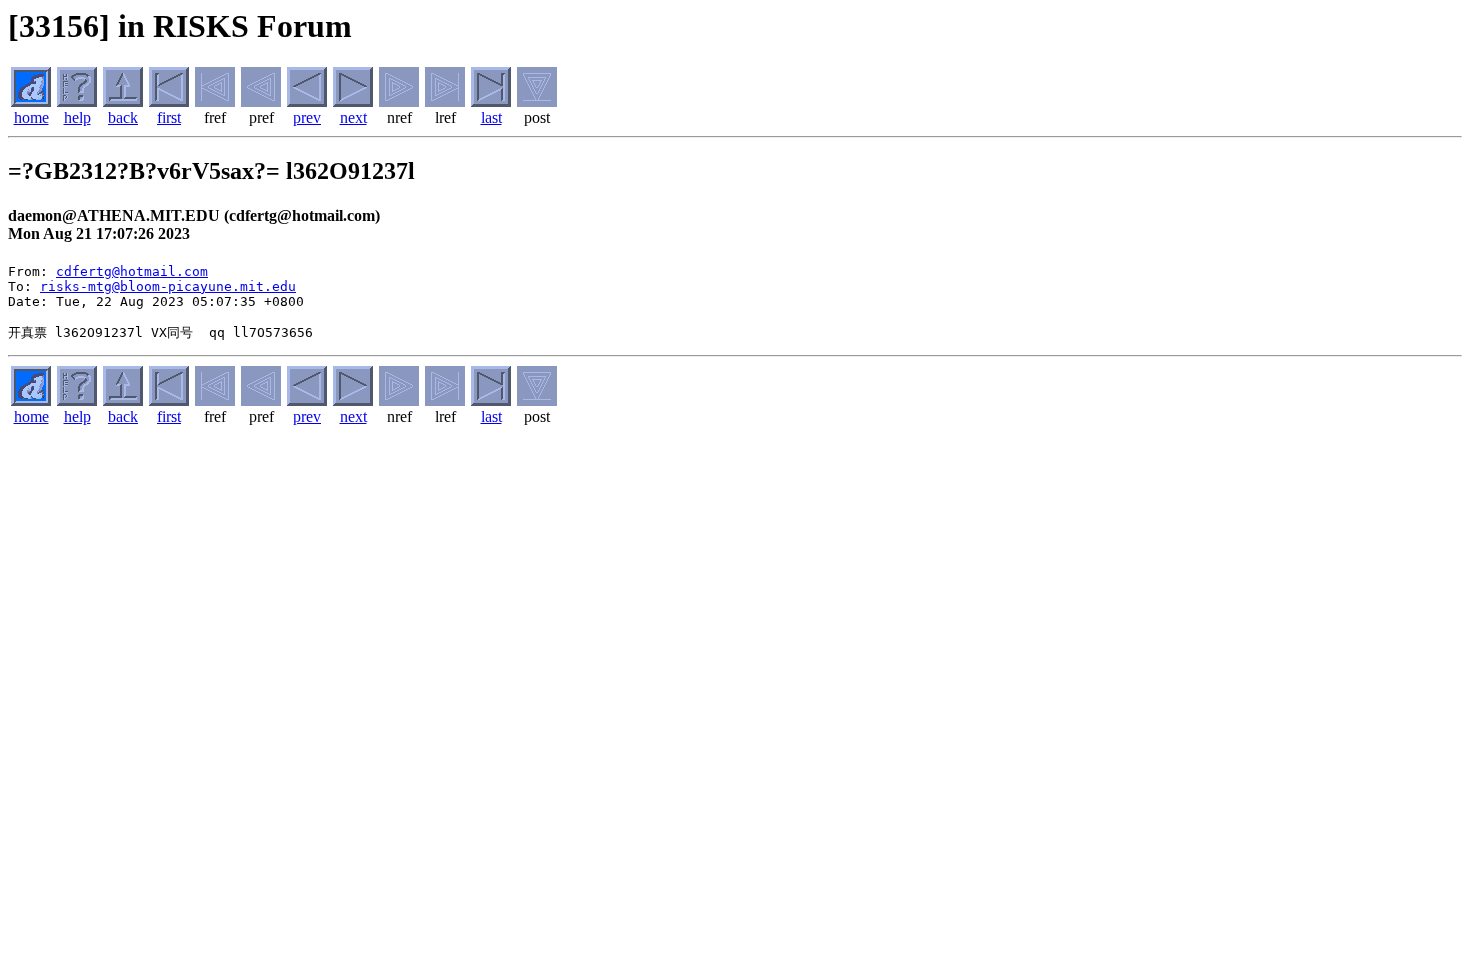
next (353, 117)
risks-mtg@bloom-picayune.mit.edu (168, 286)
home (31, 117)
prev (307, 117)
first (169, 117)
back (123, 117)
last (491, 117)
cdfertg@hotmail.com (132, 271)
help (77, 117)
